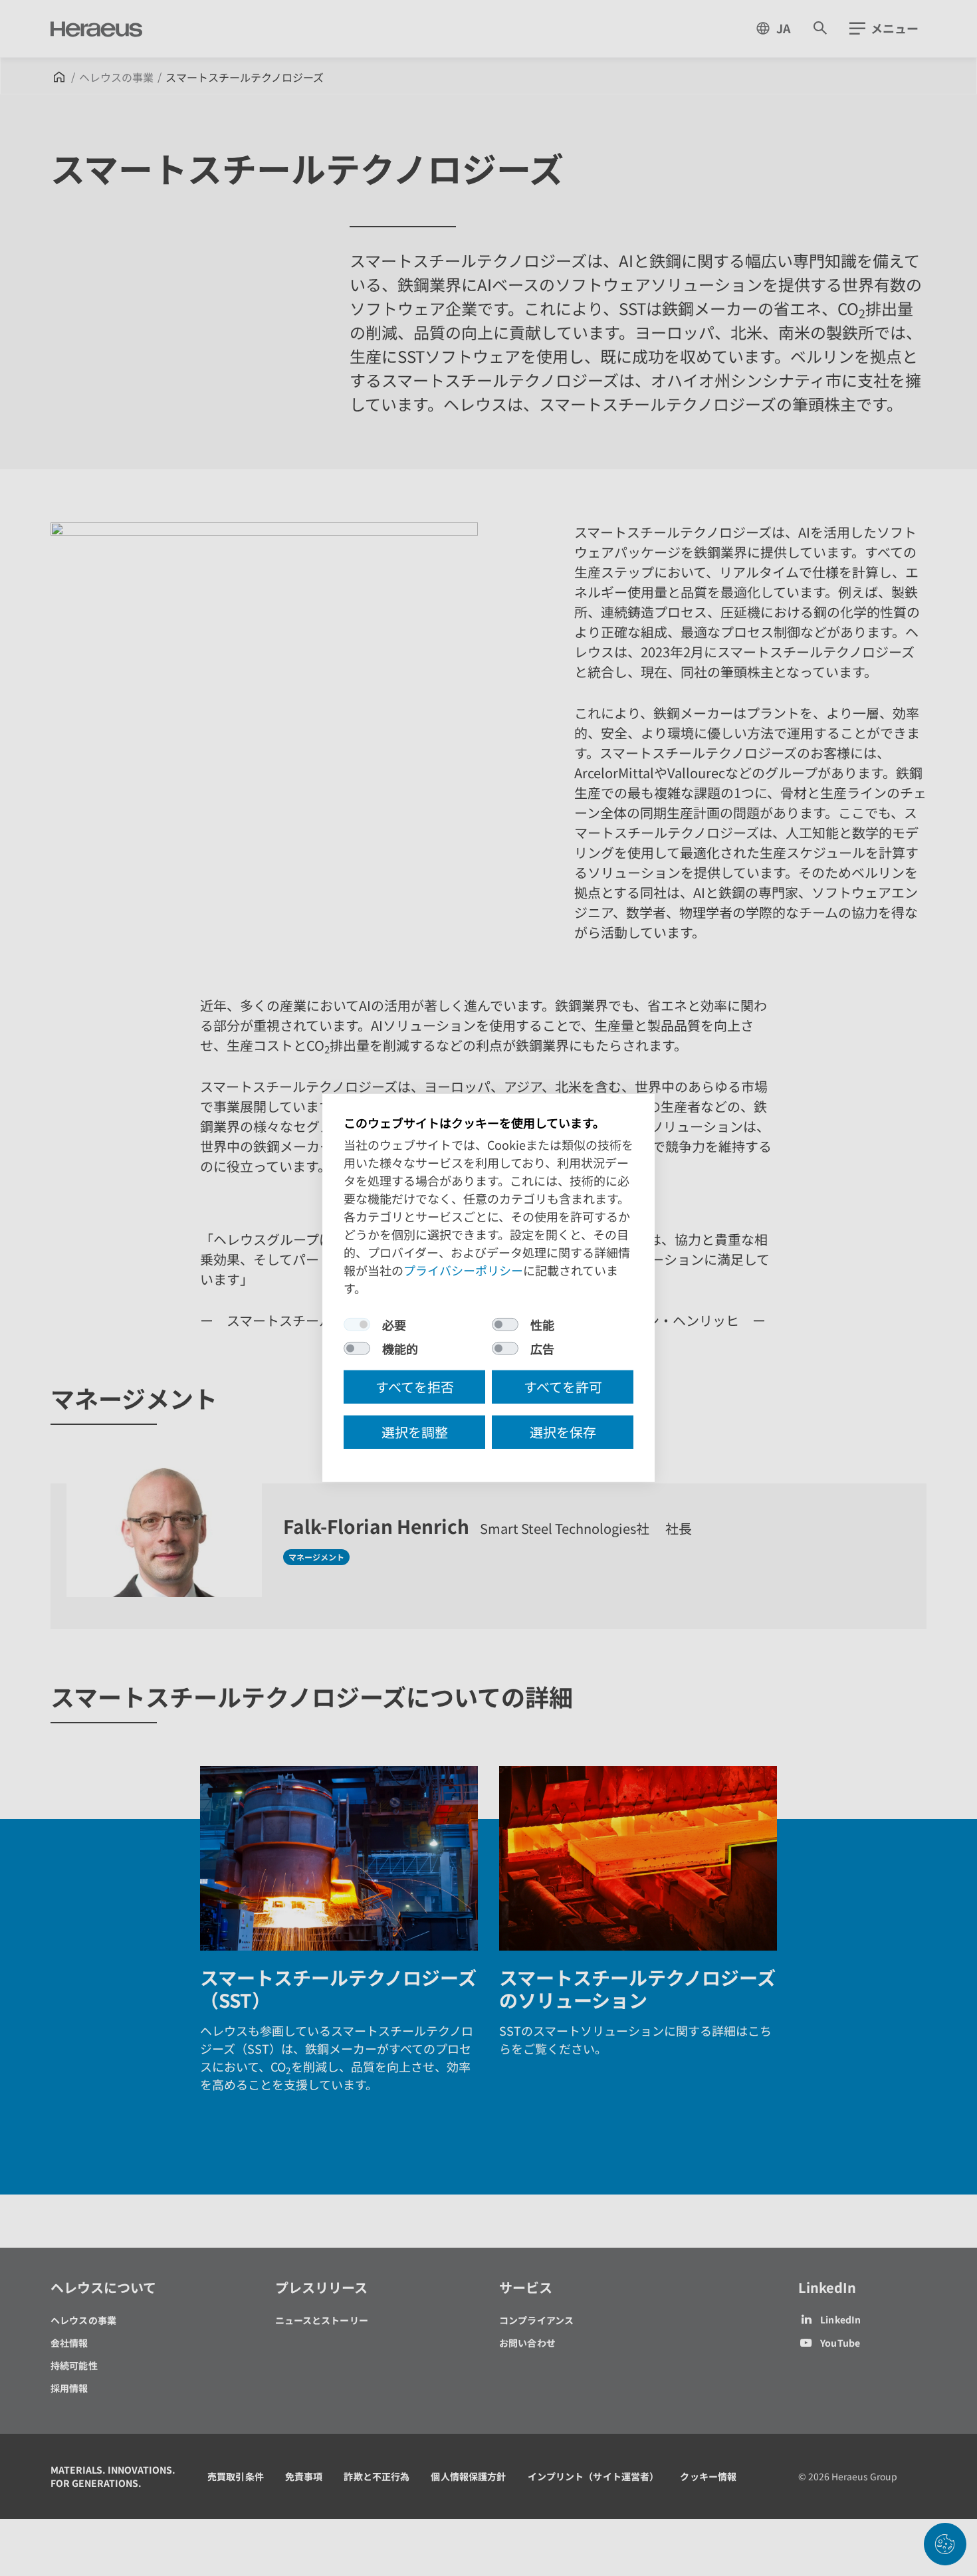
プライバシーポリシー (463, 1270)
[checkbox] (357, 1325)
